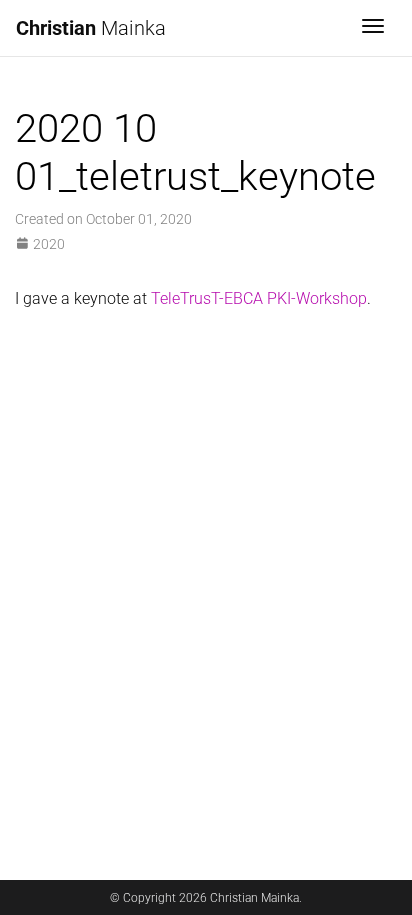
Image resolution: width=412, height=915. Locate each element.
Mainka (91, 28)
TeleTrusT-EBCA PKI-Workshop (259, 298)
